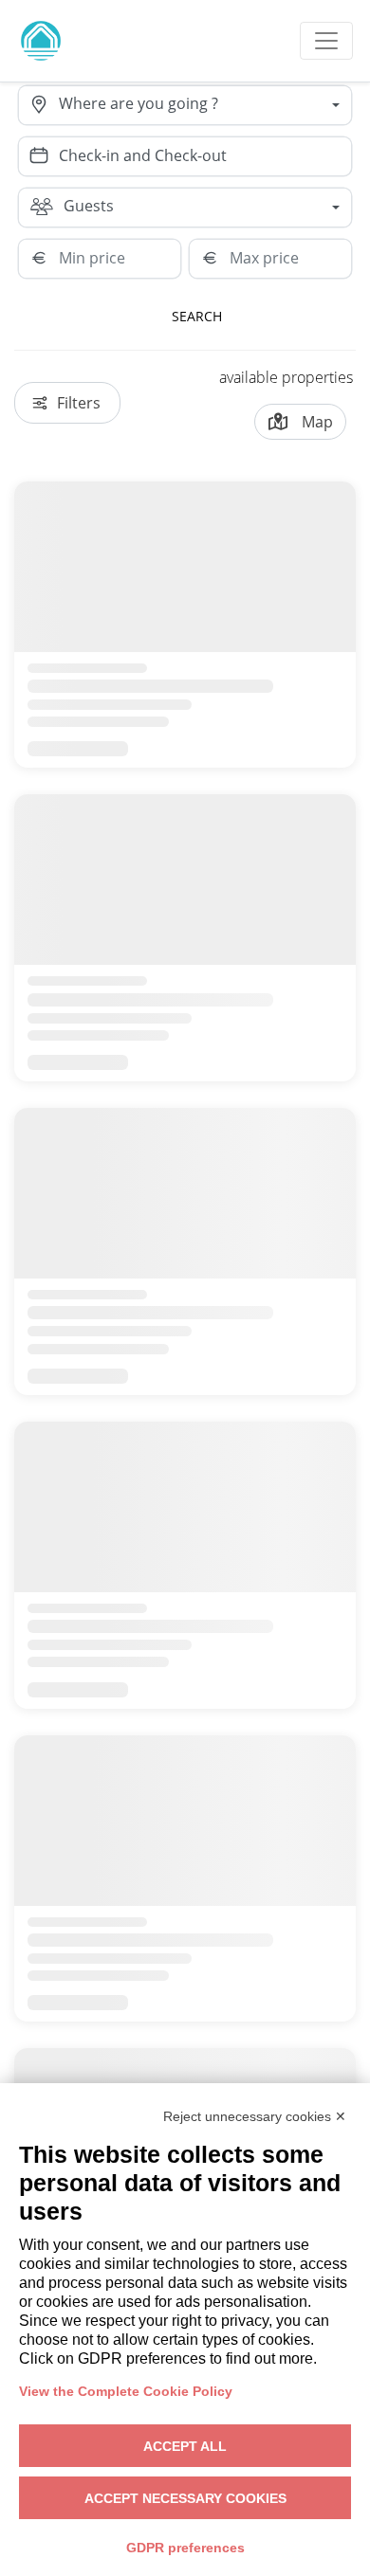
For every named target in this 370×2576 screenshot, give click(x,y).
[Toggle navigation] (326, 41)
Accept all (185, 2446)
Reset (308, 316)
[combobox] (205, 105)
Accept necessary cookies (185, 2498)
